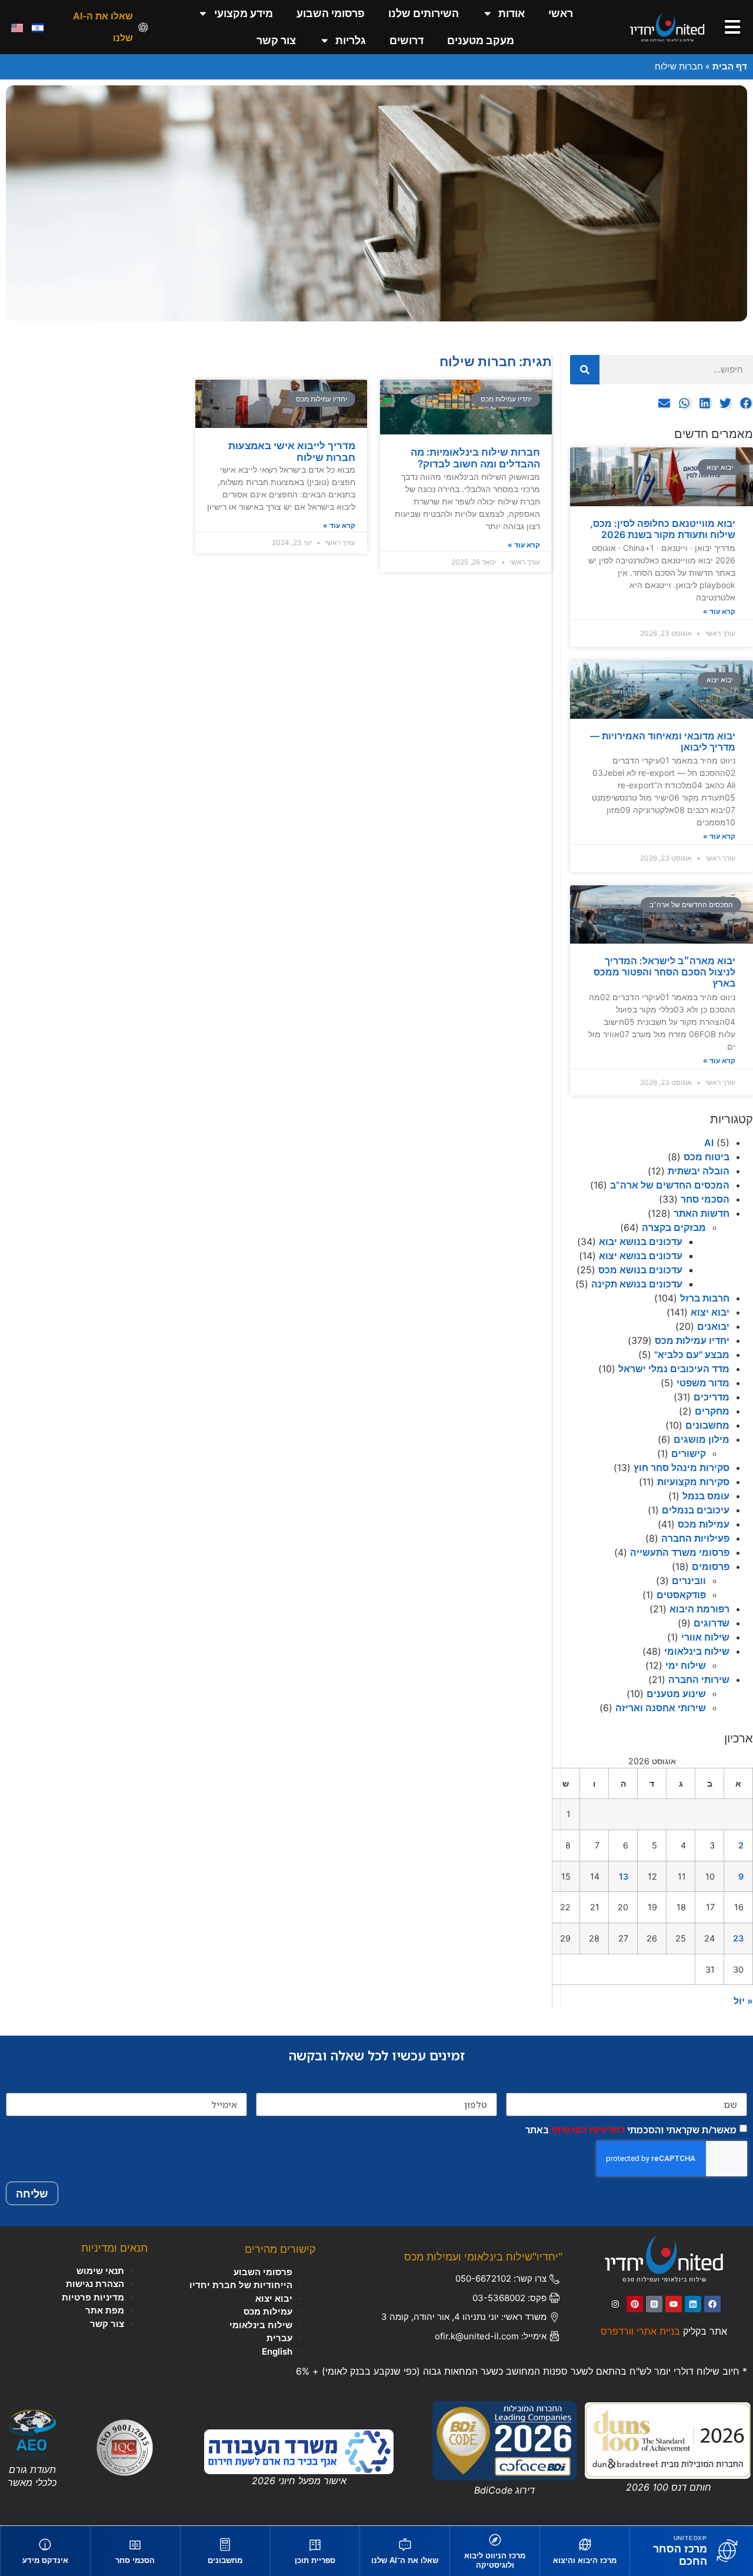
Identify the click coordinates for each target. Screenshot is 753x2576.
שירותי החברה (699, 1679)
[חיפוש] (585, 370)
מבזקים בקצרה (674, 1227)
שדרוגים (712, 1623)
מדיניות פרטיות (93, 2297)
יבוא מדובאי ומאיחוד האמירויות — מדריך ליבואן (663, 741)
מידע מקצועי (244, 13)
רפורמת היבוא (699, 1609)
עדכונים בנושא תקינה (637, 1284)
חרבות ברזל (705, 1298)
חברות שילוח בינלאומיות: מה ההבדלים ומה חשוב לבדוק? (475, 458)
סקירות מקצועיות (693, 1482)
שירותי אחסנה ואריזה (661, 1708)
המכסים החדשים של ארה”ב (670, 1185)
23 (738, 1938)
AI (709, 1143)
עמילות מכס (704, 1524)
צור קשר (276, 40)
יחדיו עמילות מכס (692, 1340)
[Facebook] (712, 2304)
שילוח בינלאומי (697, 1651)
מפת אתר (105, 2310)
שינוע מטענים (676, 1694)
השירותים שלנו (424, 13)
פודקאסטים (681, 1595)
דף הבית (730, 66)
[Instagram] (615, 2304)
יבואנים (713, 1326)
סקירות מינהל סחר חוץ (682, 1468)
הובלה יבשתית (699, 1171)
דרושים (407, 40)
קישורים (689, 1453)
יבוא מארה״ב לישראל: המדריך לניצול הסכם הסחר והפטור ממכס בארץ (664, 972)
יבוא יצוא (710, 1312)
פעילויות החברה (695, 1538)
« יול (743, 2001)
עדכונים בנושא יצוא (641, 1256)
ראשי (561, 13)
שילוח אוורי (705, 1637)
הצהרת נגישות (95, 2284)
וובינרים (689, 1581)
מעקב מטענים (481, 40)
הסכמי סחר (705, 1199)
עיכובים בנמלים (696, 1510)
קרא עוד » (719, 611)
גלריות (351, 40)
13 (624, 1876)
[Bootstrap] (654, 2304)
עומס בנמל (706, 1496)
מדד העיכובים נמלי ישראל (674, 1369)
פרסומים (711, 1566)
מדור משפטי (703, 1383)
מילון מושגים (702, 1439)
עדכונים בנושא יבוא (641, 1241)
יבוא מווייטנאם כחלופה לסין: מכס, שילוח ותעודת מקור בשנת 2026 (663, 529)
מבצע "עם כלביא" (692, 1355)
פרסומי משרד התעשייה (680, 1552)
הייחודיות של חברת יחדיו (241, 2285)
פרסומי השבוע (331, 13)
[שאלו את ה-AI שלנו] (143, 27)
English (277, 2351)
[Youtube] (674, 2304)
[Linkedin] (693, 2304)
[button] (746, 404)
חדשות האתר (702, 1213)
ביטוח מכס (707, 1157)
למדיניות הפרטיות (588, 2130)
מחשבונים (707, 1425)
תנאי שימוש (100, 2271)
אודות (512, 13)
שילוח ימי (686, 1665)
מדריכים (712, 1397)
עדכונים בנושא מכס (640, 1270)
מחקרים (712, 1411)
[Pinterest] (635, 2304)
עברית (279, 2338)
